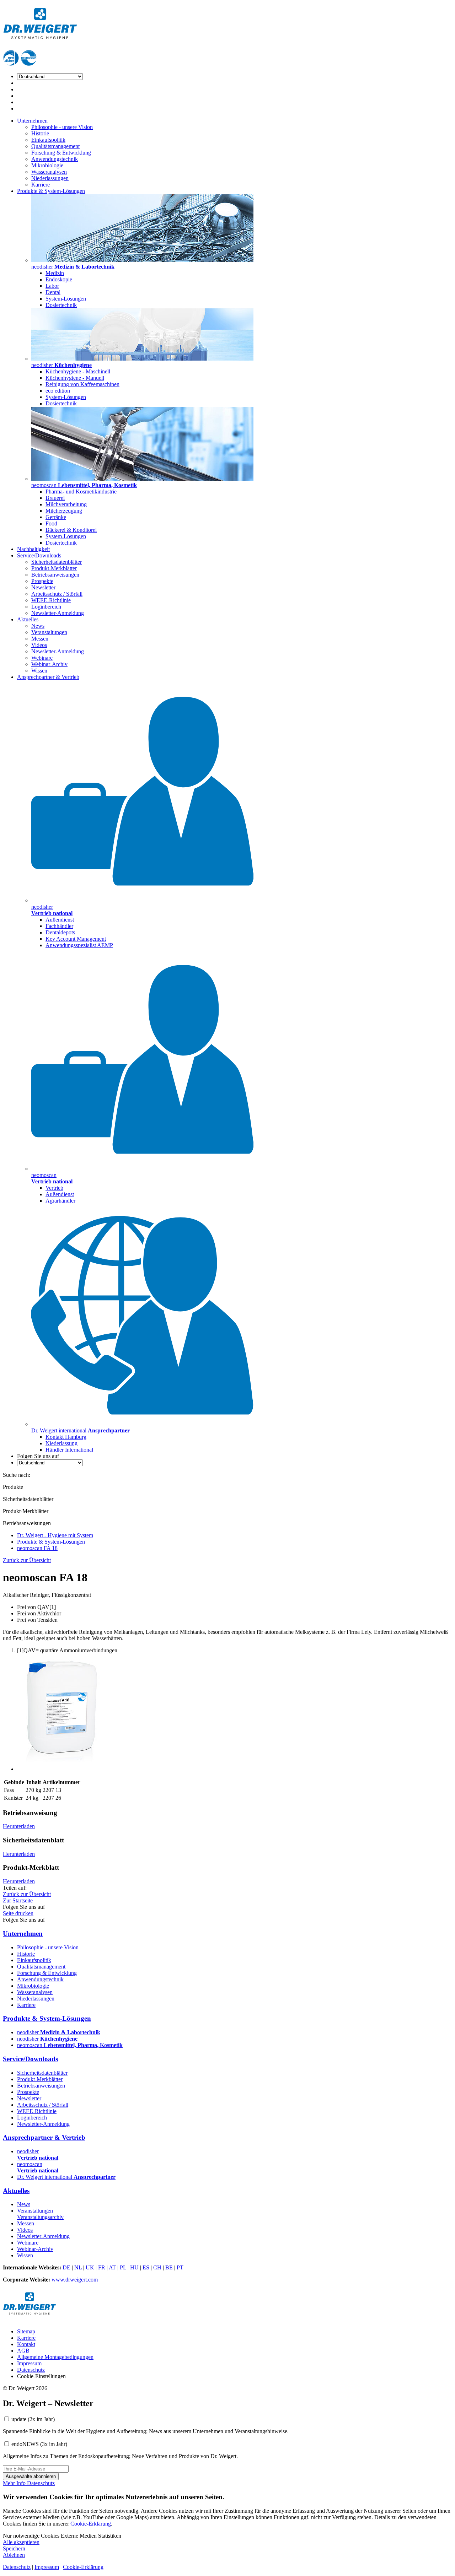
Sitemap (26, 2331)
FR (102, 2267)
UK (90, 2267)
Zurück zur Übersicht (27, 1560)
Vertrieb (54, 1188)
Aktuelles (28, 619)
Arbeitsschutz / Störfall (57, 594)
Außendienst (60, 920)
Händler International (69, 1450)
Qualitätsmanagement (55, 146)
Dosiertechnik (61, 305)
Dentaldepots (60, 932)
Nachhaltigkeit (33, 549)
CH (157, 2267)
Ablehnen (14, 2555)
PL (123, 2267)
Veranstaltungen (49, 632)
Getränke (56, 517)
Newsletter (43, 587)
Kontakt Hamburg (66, 1437)
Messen (40, 639)
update (33, 2419)
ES (146, 2267)
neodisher (59, 2032)
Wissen (39, 671)
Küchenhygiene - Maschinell (78, 371)
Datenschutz (31, 2370)
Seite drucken (18, 1913)
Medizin (55, 273)
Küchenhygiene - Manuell (75, 378)
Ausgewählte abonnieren (31, 2476)
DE (66, 2267)
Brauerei (55, 498)
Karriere (41, 185)
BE (169, 2267)
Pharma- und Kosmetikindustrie (81, 492)
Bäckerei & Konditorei (71, 530)
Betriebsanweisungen (55, 575)
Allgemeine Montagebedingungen (55, 2357)
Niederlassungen (50, 178)
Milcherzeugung (64, 511)
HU (134, 2267)
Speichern (14, 2548)
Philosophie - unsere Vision (62, 127)
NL (78, 2267)
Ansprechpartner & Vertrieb (48, 677)
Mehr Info (15, 2483)
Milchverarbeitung (66, 504)
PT (180, 2267)
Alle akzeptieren (21, 2542)
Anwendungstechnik (55, 159)
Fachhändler (59, 926)
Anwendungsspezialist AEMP (79, 945)
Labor (52, 286)
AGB (23, 2351)
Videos (39, 645)
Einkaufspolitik (48, 140)
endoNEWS (39, 2444)
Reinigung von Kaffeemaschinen (82, 384)
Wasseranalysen (49, 172)
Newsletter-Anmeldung (58, 613)
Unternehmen (32, 121)
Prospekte (42, 581)
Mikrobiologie (47, 165)
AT (112, 2267)
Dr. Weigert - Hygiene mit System (55, 1535)
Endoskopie (59, 279)
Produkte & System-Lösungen (51, 191)
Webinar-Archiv (49, 664)
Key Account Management (76, 939)
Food (51, 523)
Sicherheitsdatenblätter (57, 562)
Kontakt (26, 2344)
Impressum (29, 2363)
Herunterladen (19, 1826)
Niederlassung (61, 1443)
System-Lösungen (66, 299)
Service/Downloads (39, 555)
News (38, 626)
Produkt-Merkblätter (54, 568)
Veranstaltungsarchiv (40, 2217)
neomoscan (70, 2045)
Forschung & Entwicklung (61, 153)
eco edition (58, 391)
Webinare (42, 658)
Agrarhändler (60, 1201)
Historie (40, 133)
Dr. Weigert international (66, 2177)
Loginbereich (46, 607)
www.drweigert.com (75, 2280)
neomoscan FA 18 (37, 1548)
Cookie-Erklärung (91, 2524)
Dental (53, 292)
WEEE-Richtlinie (51, 600)
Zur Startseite (18, 1900)
